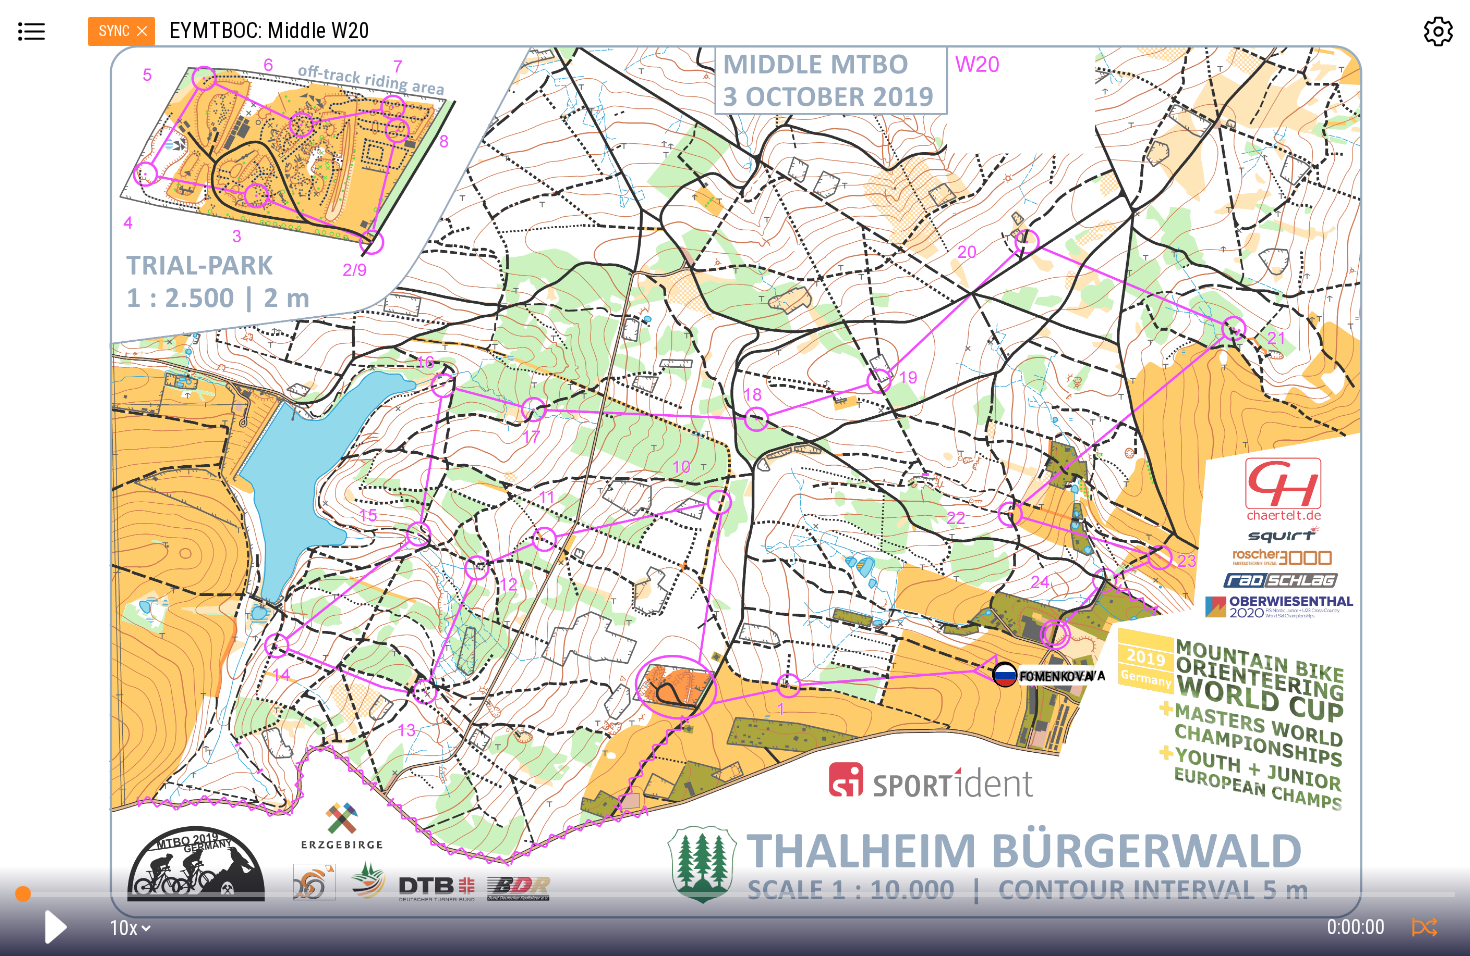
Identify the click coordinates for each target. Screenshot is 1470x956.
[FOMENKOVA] (1005, 675)
